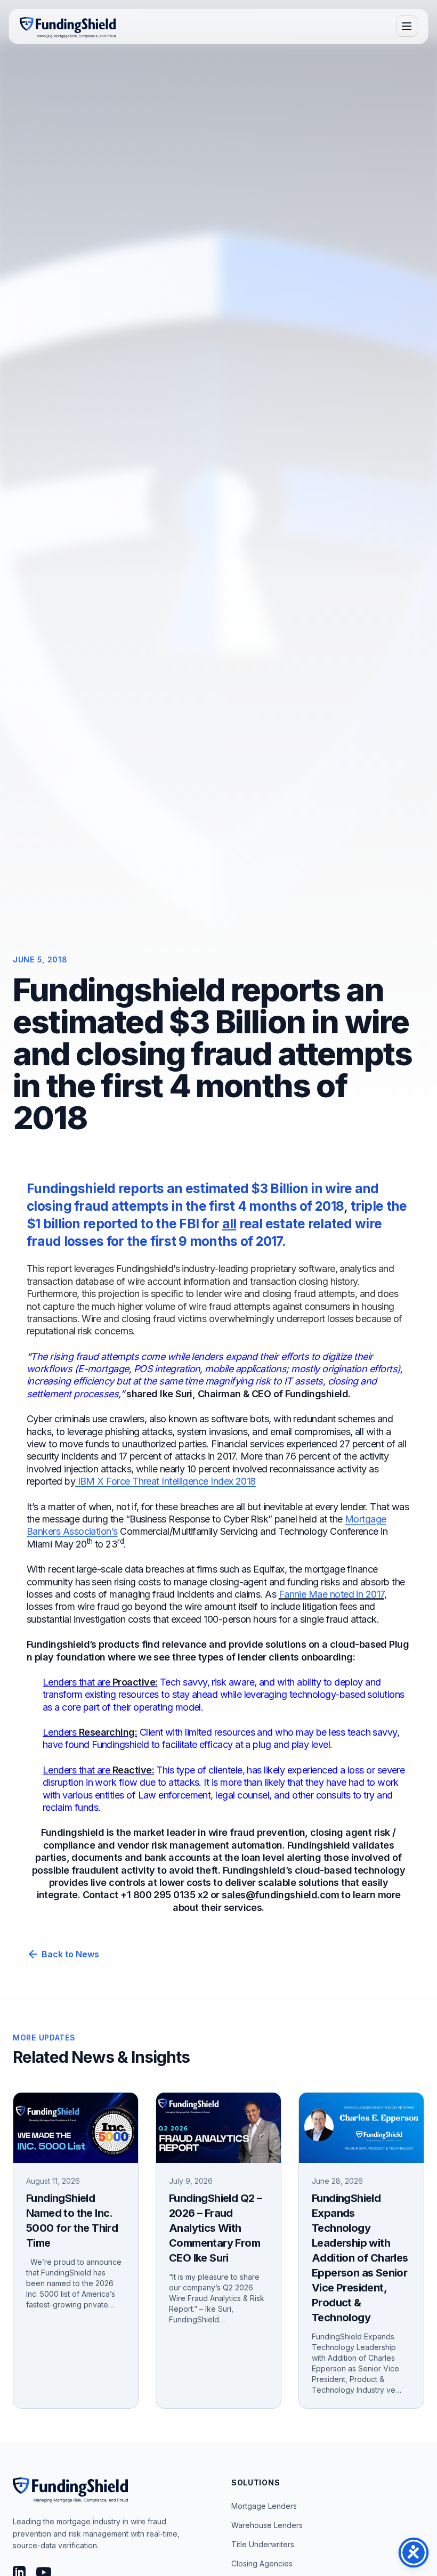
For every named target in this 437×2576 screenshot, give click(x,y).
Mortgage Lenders (264, 2506)
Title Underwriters (263, 2544)
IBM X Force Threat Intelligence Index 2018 (165, 1481)
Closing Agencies (262, 2563)
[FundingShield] (68, 26)
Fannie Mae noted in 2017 (331, 1594)
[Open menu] (407, 26)
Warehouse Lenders (267, 2525)
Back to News (63, 1954)
